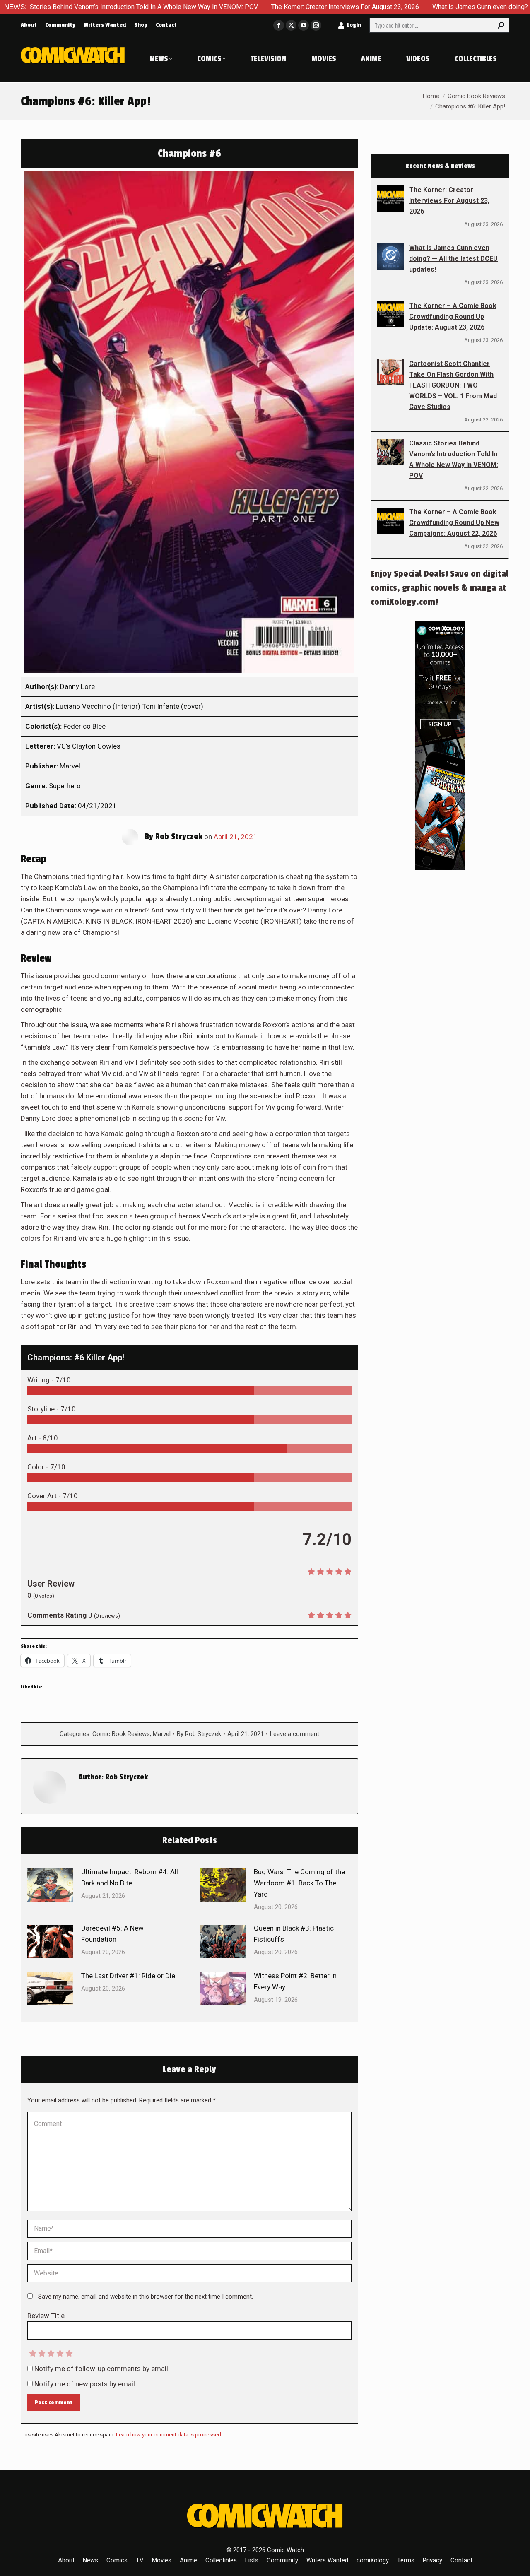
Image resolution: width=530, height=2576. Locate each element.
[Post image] (50, 1885)
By (199, 1734)
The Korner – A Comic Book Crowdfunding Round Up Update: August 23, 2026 (453, 317)
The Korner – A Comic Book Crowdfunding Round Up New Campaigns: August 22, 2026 (454, 523)
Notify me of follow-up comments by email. (102, 2369)
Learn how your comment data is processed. (169, 2435)
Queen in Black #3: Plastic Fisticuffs (294, 1934)
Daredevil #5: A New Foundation (112, 1934)
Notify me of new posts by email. (86, 2384)
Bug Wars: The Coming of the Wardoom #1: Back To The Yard (299, 1883)
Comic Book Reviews (121, 1734)
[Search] (501, 25)
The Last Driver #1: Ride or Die (128, 1976)
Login (354, 25)
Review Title (46, 2316)
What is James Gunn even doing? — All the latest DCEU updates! (425, 7)
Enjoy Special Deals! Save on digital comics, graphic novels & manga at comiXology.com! (440, 588)
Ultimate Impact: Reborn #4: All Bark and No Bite (130, 1877)
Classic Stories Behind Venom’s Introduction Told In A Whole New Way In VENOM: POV (454, 459)
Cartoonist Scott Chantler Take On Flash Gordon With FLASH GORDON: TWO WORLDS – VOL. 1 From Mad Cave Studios (453, 385)
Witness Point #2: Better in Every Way (295, 1981)
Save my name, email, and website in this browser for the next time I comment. (146, 2297)
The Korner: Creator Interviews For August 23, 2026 (245, 7)
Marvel (162, 1734)
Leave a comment (295, 1734)
